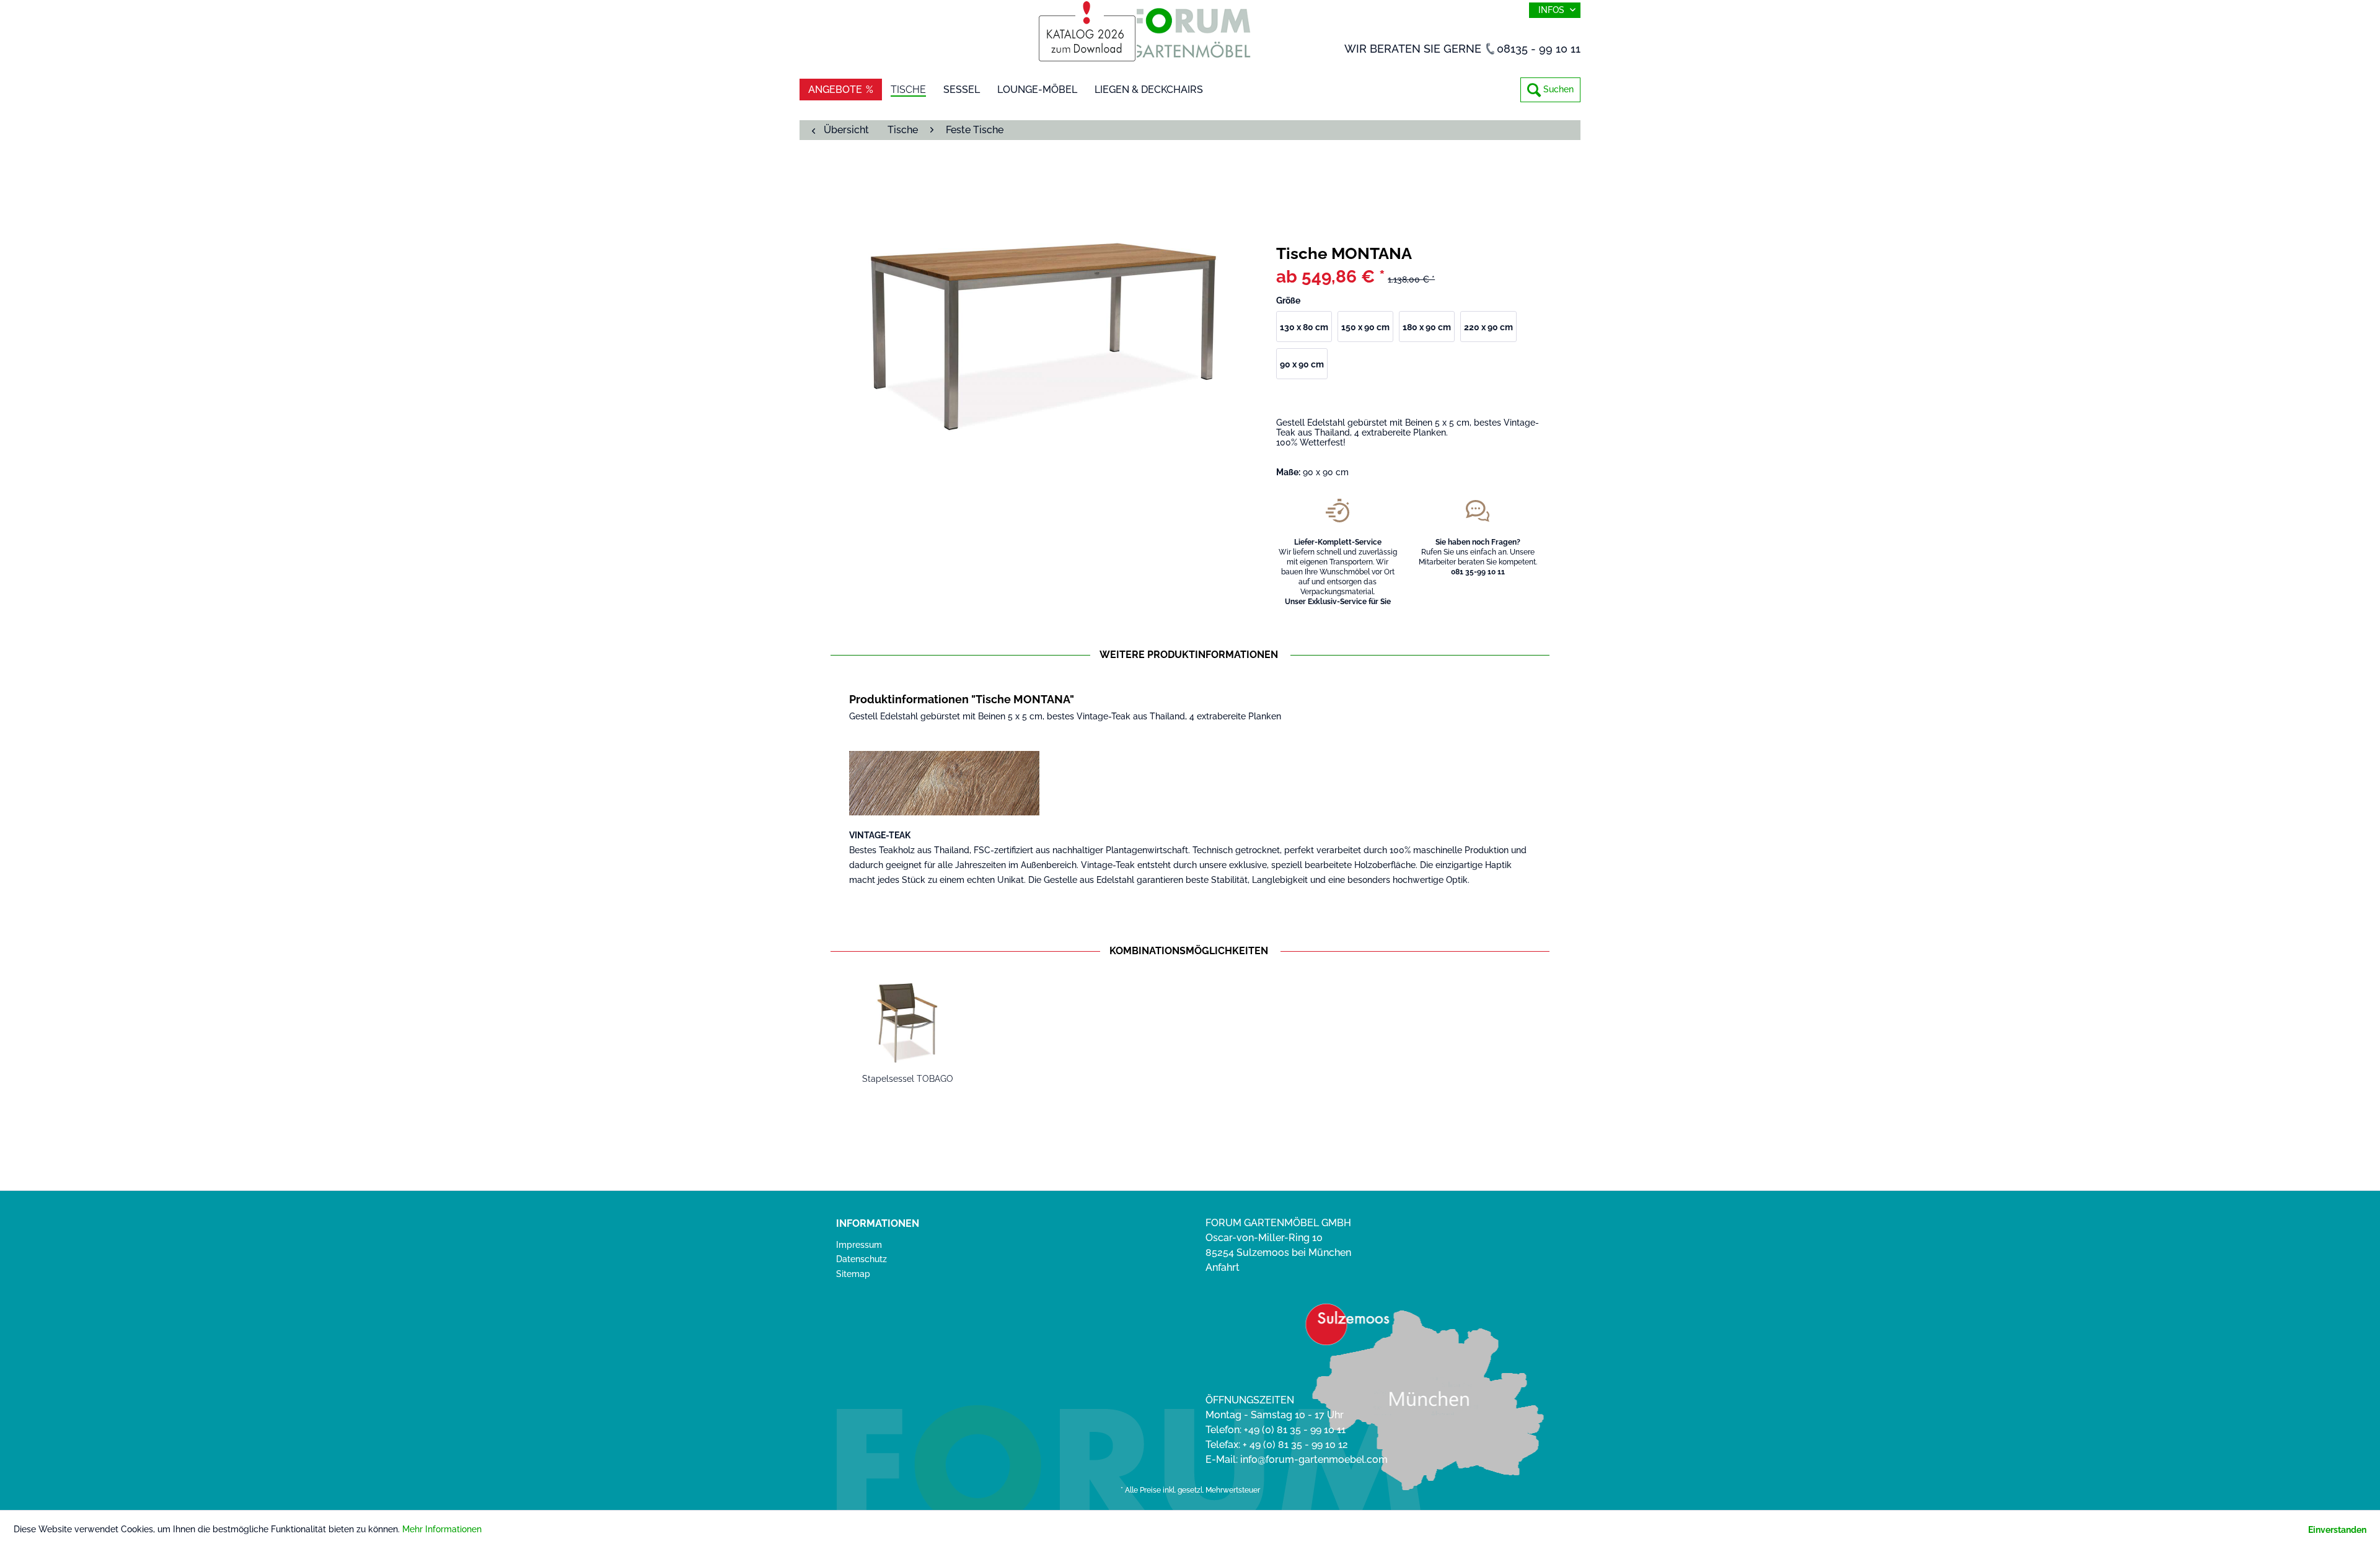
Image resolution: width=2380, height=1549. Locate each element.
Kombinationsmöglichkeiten (1189, 951)
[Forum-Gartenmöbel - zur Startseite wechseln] (1190, 36)
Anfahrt (1223, 1267)
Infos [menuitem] (1553, 10)
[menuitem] (1550, 90)
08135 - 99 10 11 (1539, 49)
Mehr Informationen (442, 1529)
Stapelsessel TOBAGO (908, 1079)
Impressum (859, 1245)
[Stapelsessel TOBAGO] (907, 1023)
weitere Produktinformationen (1189, 655)
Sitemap (853, 1274)
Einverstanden (2337, 1530)
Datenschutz (862, 1259)
